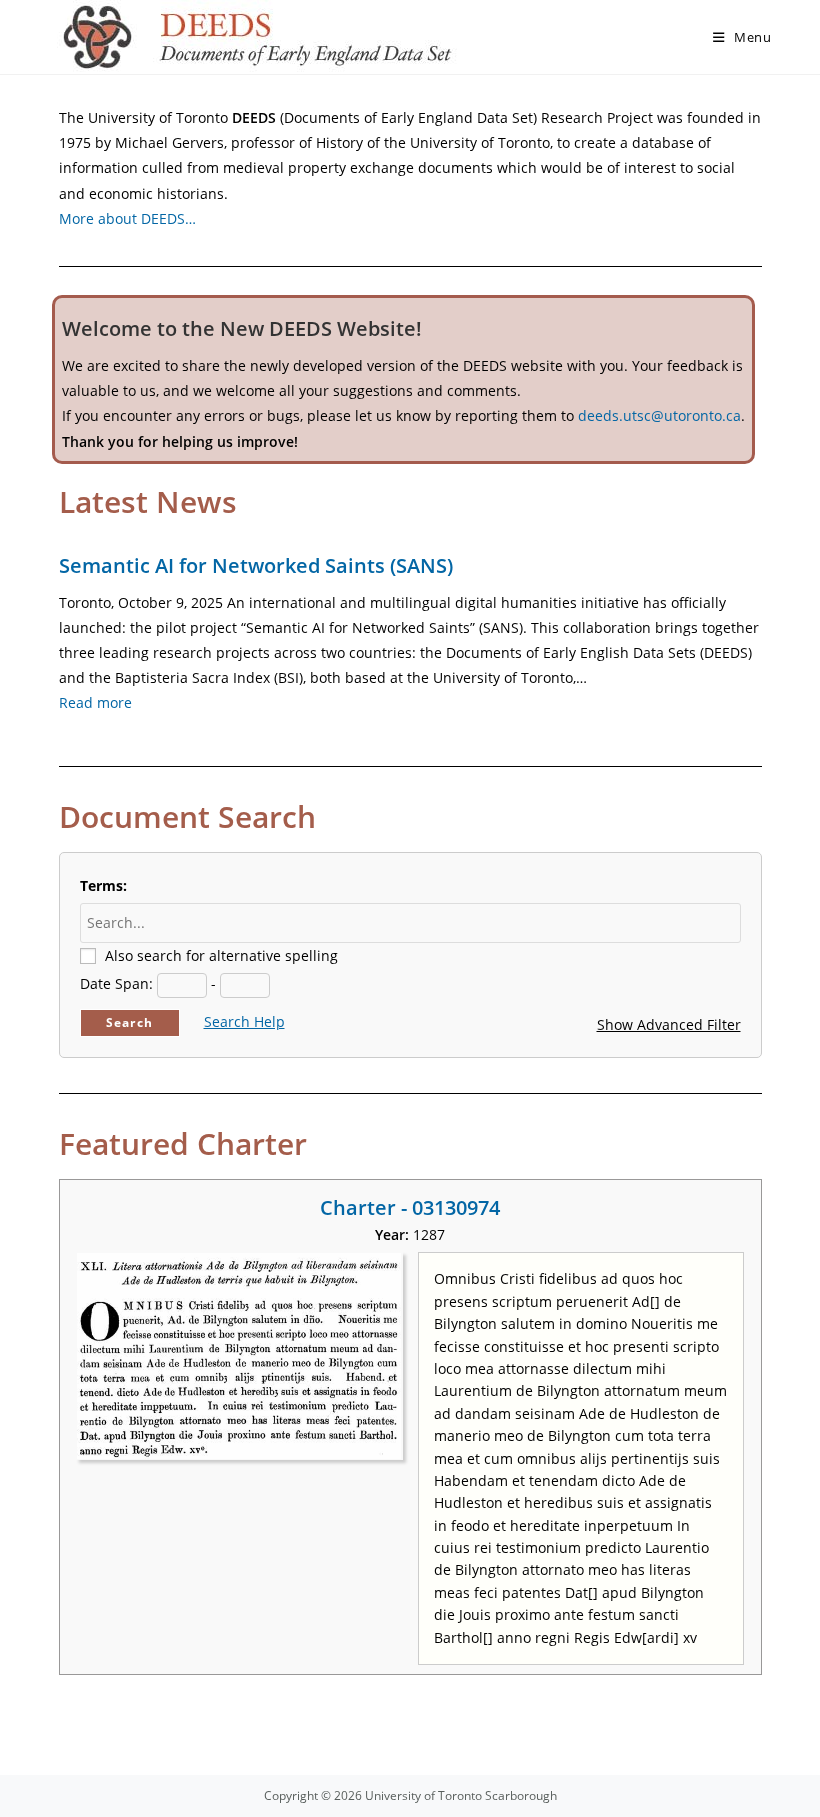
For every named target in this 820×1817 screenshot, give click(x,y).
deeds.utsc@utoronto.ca (659, 415)
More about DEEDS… (127, 218)
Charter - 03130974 (410, 1207)
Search (129, 1022)
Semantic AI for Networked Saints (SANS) (256, 565)
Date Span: (116, 983)
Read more (95, 702)
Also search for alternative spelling (221, 955)
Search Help (244, 1021)
